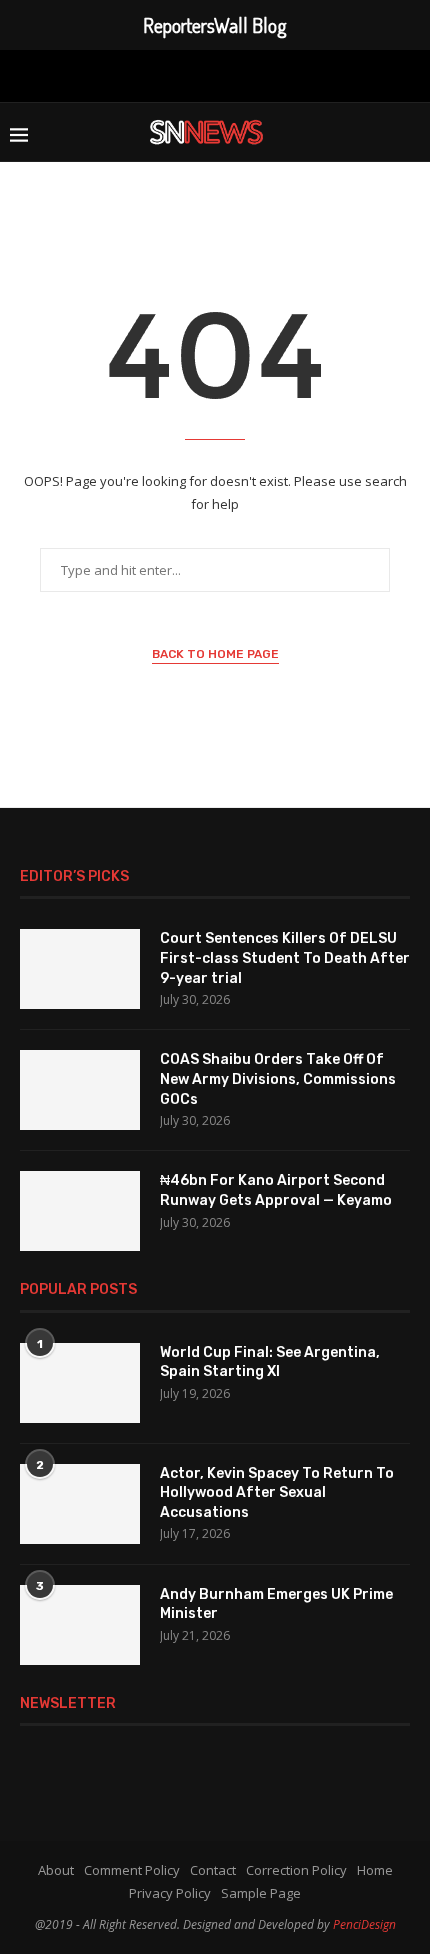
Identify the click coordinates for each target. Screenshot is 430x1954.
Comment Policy (132, 1870)
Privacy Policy (170, 1893)
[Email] (276, 74)
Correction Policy (296, 1870)
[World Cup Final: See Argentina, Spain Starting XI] (80, 1383)
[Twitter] (151, 74)
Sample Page (261, 1893)
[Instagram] (180, 74)
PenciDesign (364, 1924)
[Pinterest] (212, 74)
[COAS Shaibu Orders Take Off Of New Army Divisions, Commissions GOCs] (80, 1090)
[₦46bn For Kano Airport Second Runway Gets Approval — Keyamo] (80, 1211)
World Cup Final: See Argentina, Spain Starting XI (270, 1362)
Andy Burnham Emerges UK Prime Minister (276, 1604)
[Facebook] (121, 74)
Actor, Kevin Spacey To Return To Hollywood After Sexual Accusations (277, 1493)
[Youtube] (244, 74)
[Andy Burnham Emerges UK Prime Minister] (80, 1625)
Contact (213, 1870)
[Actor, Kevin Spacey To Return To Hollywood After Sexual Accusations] (80, 1504)
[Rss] (309, 74)
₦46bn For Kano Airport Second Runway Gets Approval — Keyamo (276, 1190)
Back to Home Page (215, 654)
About (56, 1870)
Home (375, 1870)
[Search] (410, 132)
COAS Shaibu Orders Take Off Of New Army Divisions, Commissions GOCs (278, 1079)
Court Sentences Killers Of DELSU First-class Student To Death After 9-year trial (285, 958)
